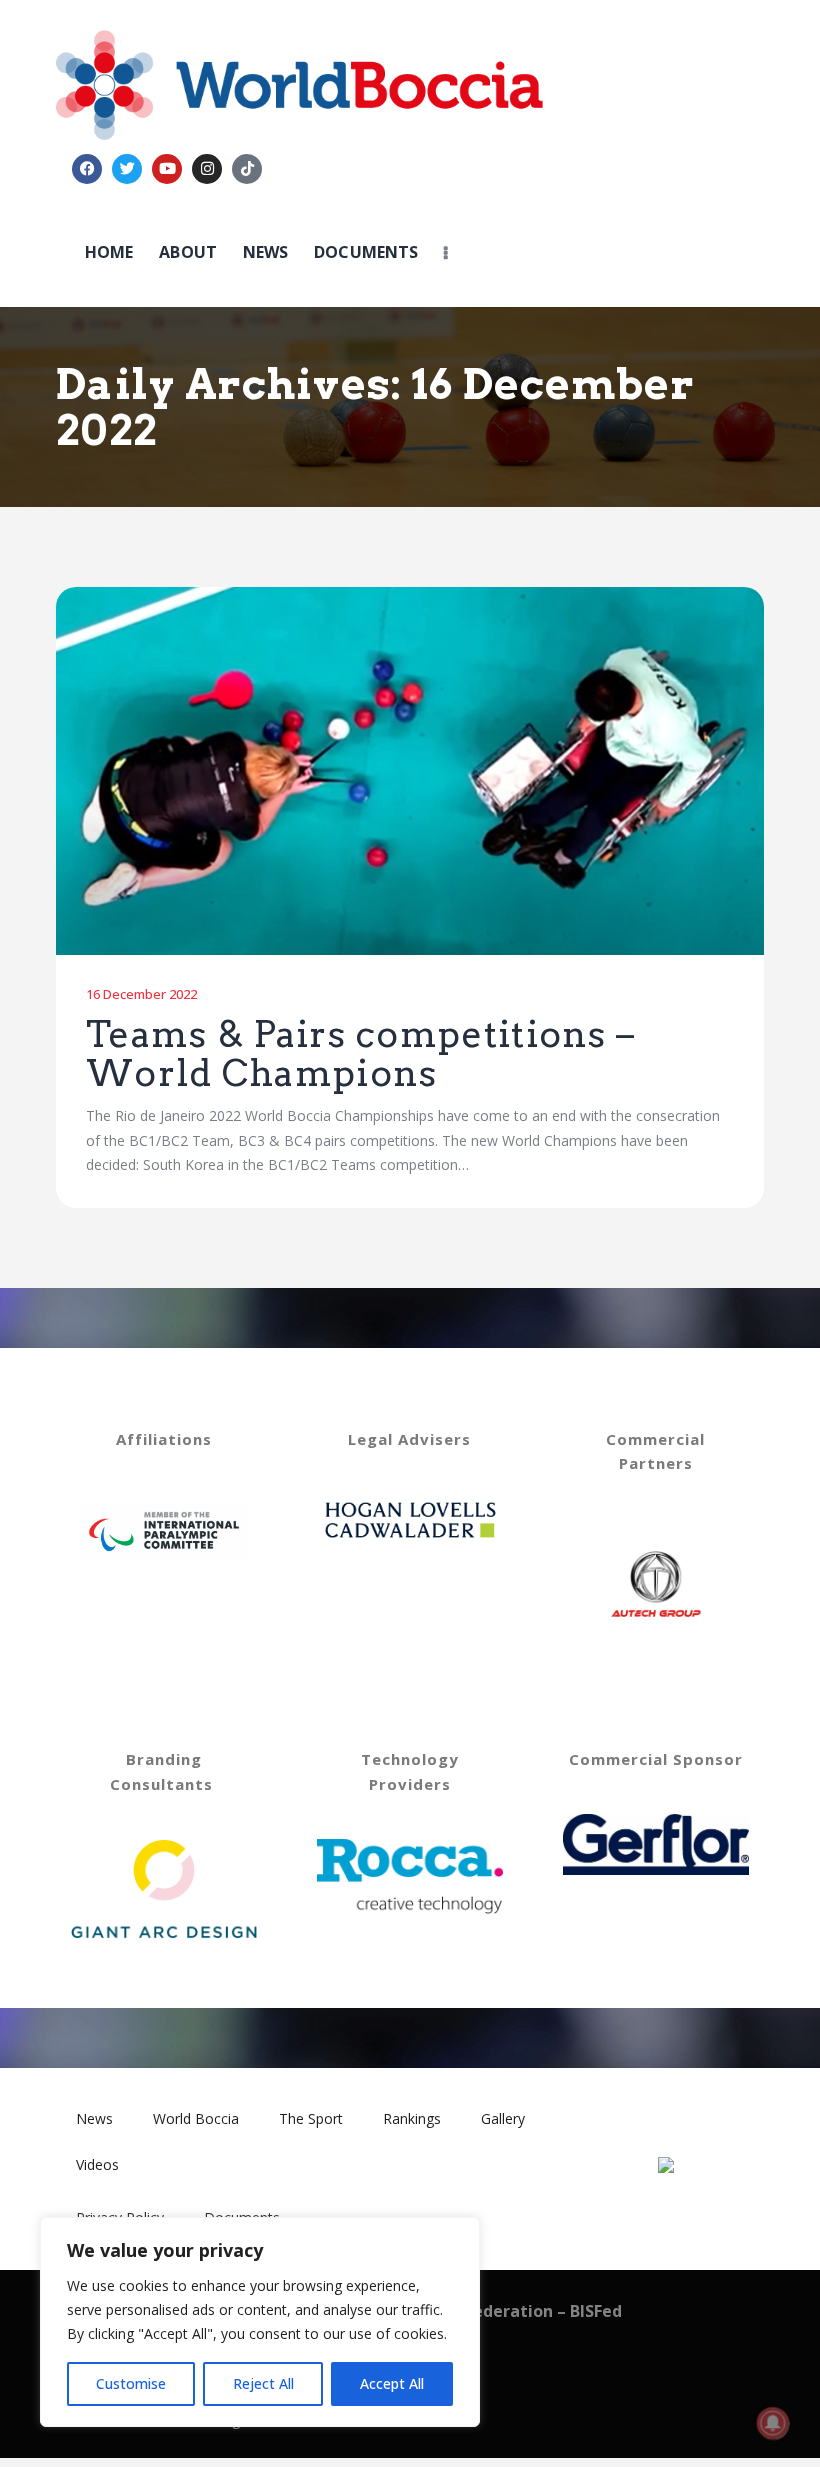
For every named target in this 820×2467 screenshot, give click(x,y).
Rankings (412, 2118)
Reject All (263, 2383)
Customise (131, 2383)
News (94, 2118)
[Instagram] (207, 169)
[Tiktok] (247, 169)
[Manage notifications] (773, 2423)
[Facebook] (87, 169)
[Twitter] (127, 169)
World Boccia (196, 2118)
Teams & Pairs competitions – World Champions (360, 1054)
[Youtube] (167, 169)
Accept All (392, 2383)
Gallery (503, 2118)
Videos (97, 2164)
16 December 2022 (141, 994)
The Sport (311, 2118)
